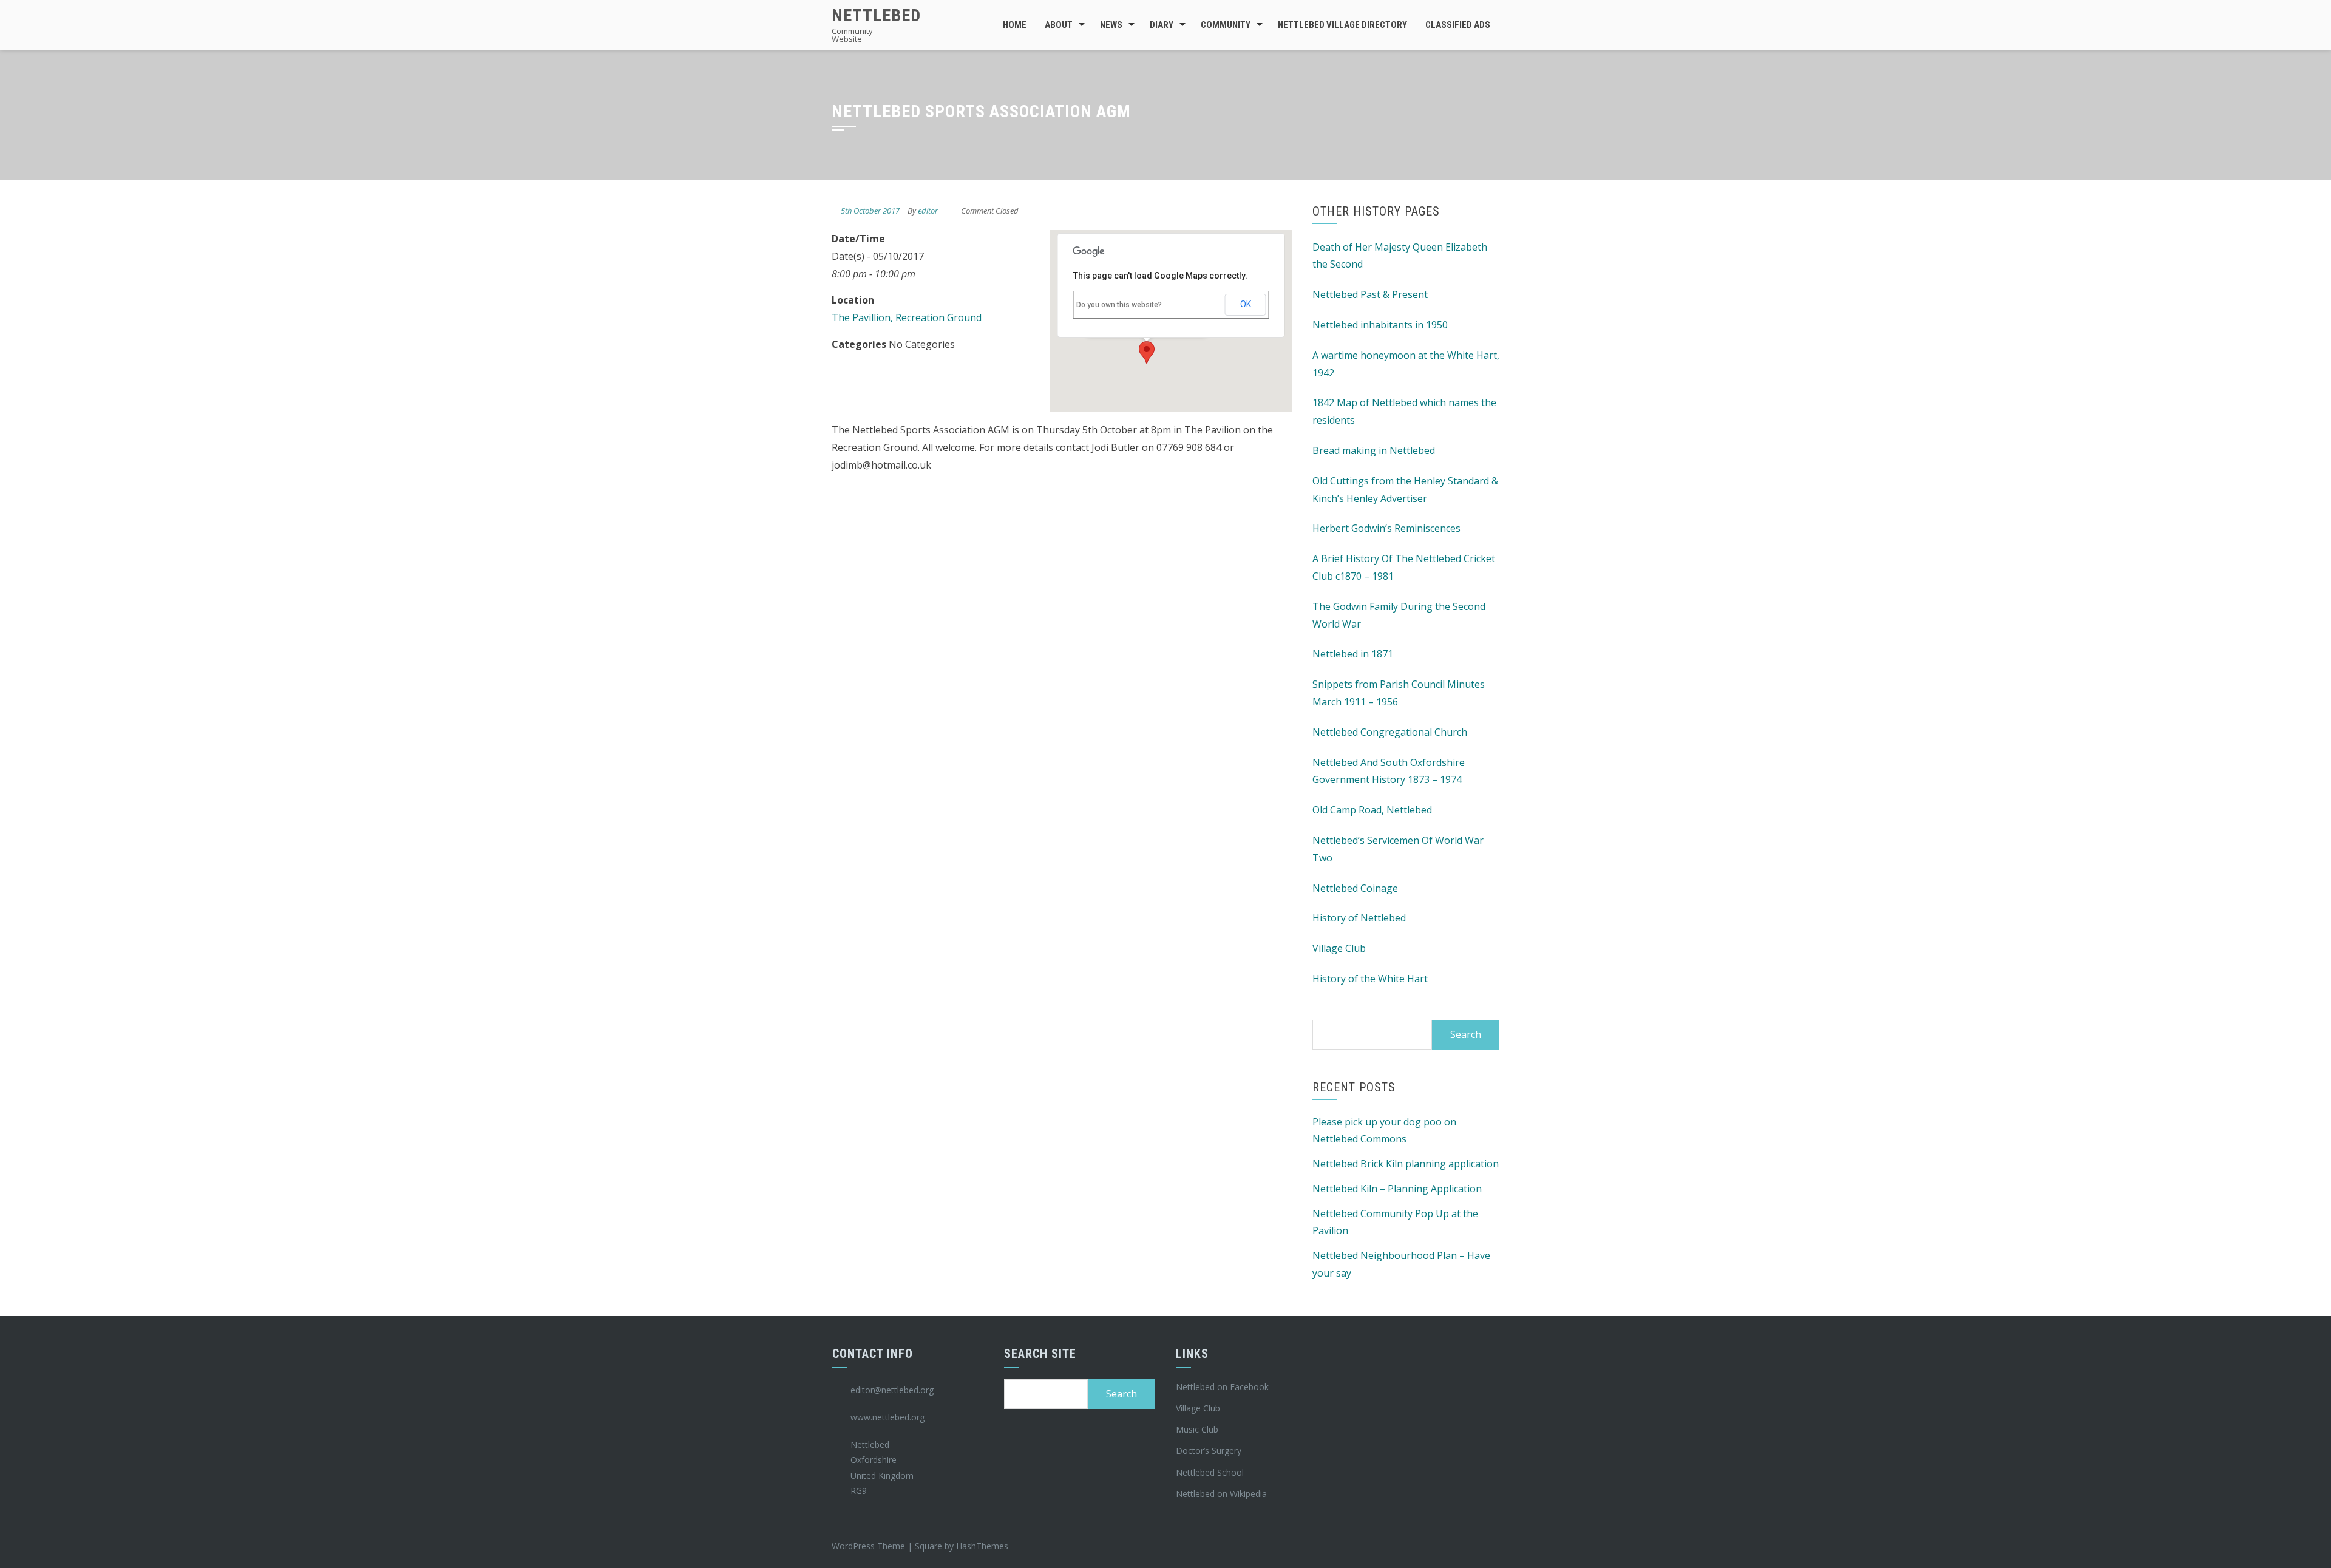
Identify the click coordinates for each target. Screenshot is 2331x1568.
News (1111, 25)
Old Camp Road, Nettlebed (1372, 810)
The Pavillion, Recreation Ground (907, 317)
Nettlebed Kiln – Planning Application (1397, 1189)
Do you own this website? (1119, 305)
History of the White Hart (1370, 979)
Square (928, 1546)
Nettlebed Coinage (1355, 888)
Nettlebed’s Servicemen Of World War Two (1398, 849)
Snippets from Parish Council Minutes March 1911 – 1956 (1399, 693)
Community (1226, 25)
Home (1015, 25)
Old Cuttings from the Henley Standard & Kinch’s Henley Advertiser (1405, 490)
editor (928, 211)
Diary (1162, 25)
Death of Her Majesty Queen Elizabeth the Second (1400, 256)
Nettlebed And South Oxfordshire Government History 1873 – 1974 (1389, 771)
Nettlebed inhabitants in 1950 (1380, 325)
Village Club (1339, 948)
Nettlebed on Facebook (1222, 1387)
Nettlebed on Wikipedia (1221, 1494)
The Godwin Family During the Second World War (1399, 615)
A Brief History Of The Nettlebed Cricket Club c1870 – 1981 (1404, 567)
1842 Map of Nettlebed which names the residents (1404, 411)
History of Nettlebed (1359, 918)
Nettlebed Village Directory (1342, 25)
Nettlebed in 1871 (1353, 654)
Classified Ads (1458, 25)
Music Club (1197, 1429)
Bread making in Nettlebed (1374, 450)
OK (1246, 304)
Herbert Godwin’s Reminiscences (1386, 528)
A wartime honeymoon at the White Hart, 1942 (1406, 364)
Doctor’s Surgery (1209, 1451)
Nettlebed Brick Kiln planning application (1406, 1164)
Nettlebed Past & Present (1370, 294)
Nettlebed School (1210, 1472)
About (1059, 25)
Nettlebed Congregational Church (1390, 732)
